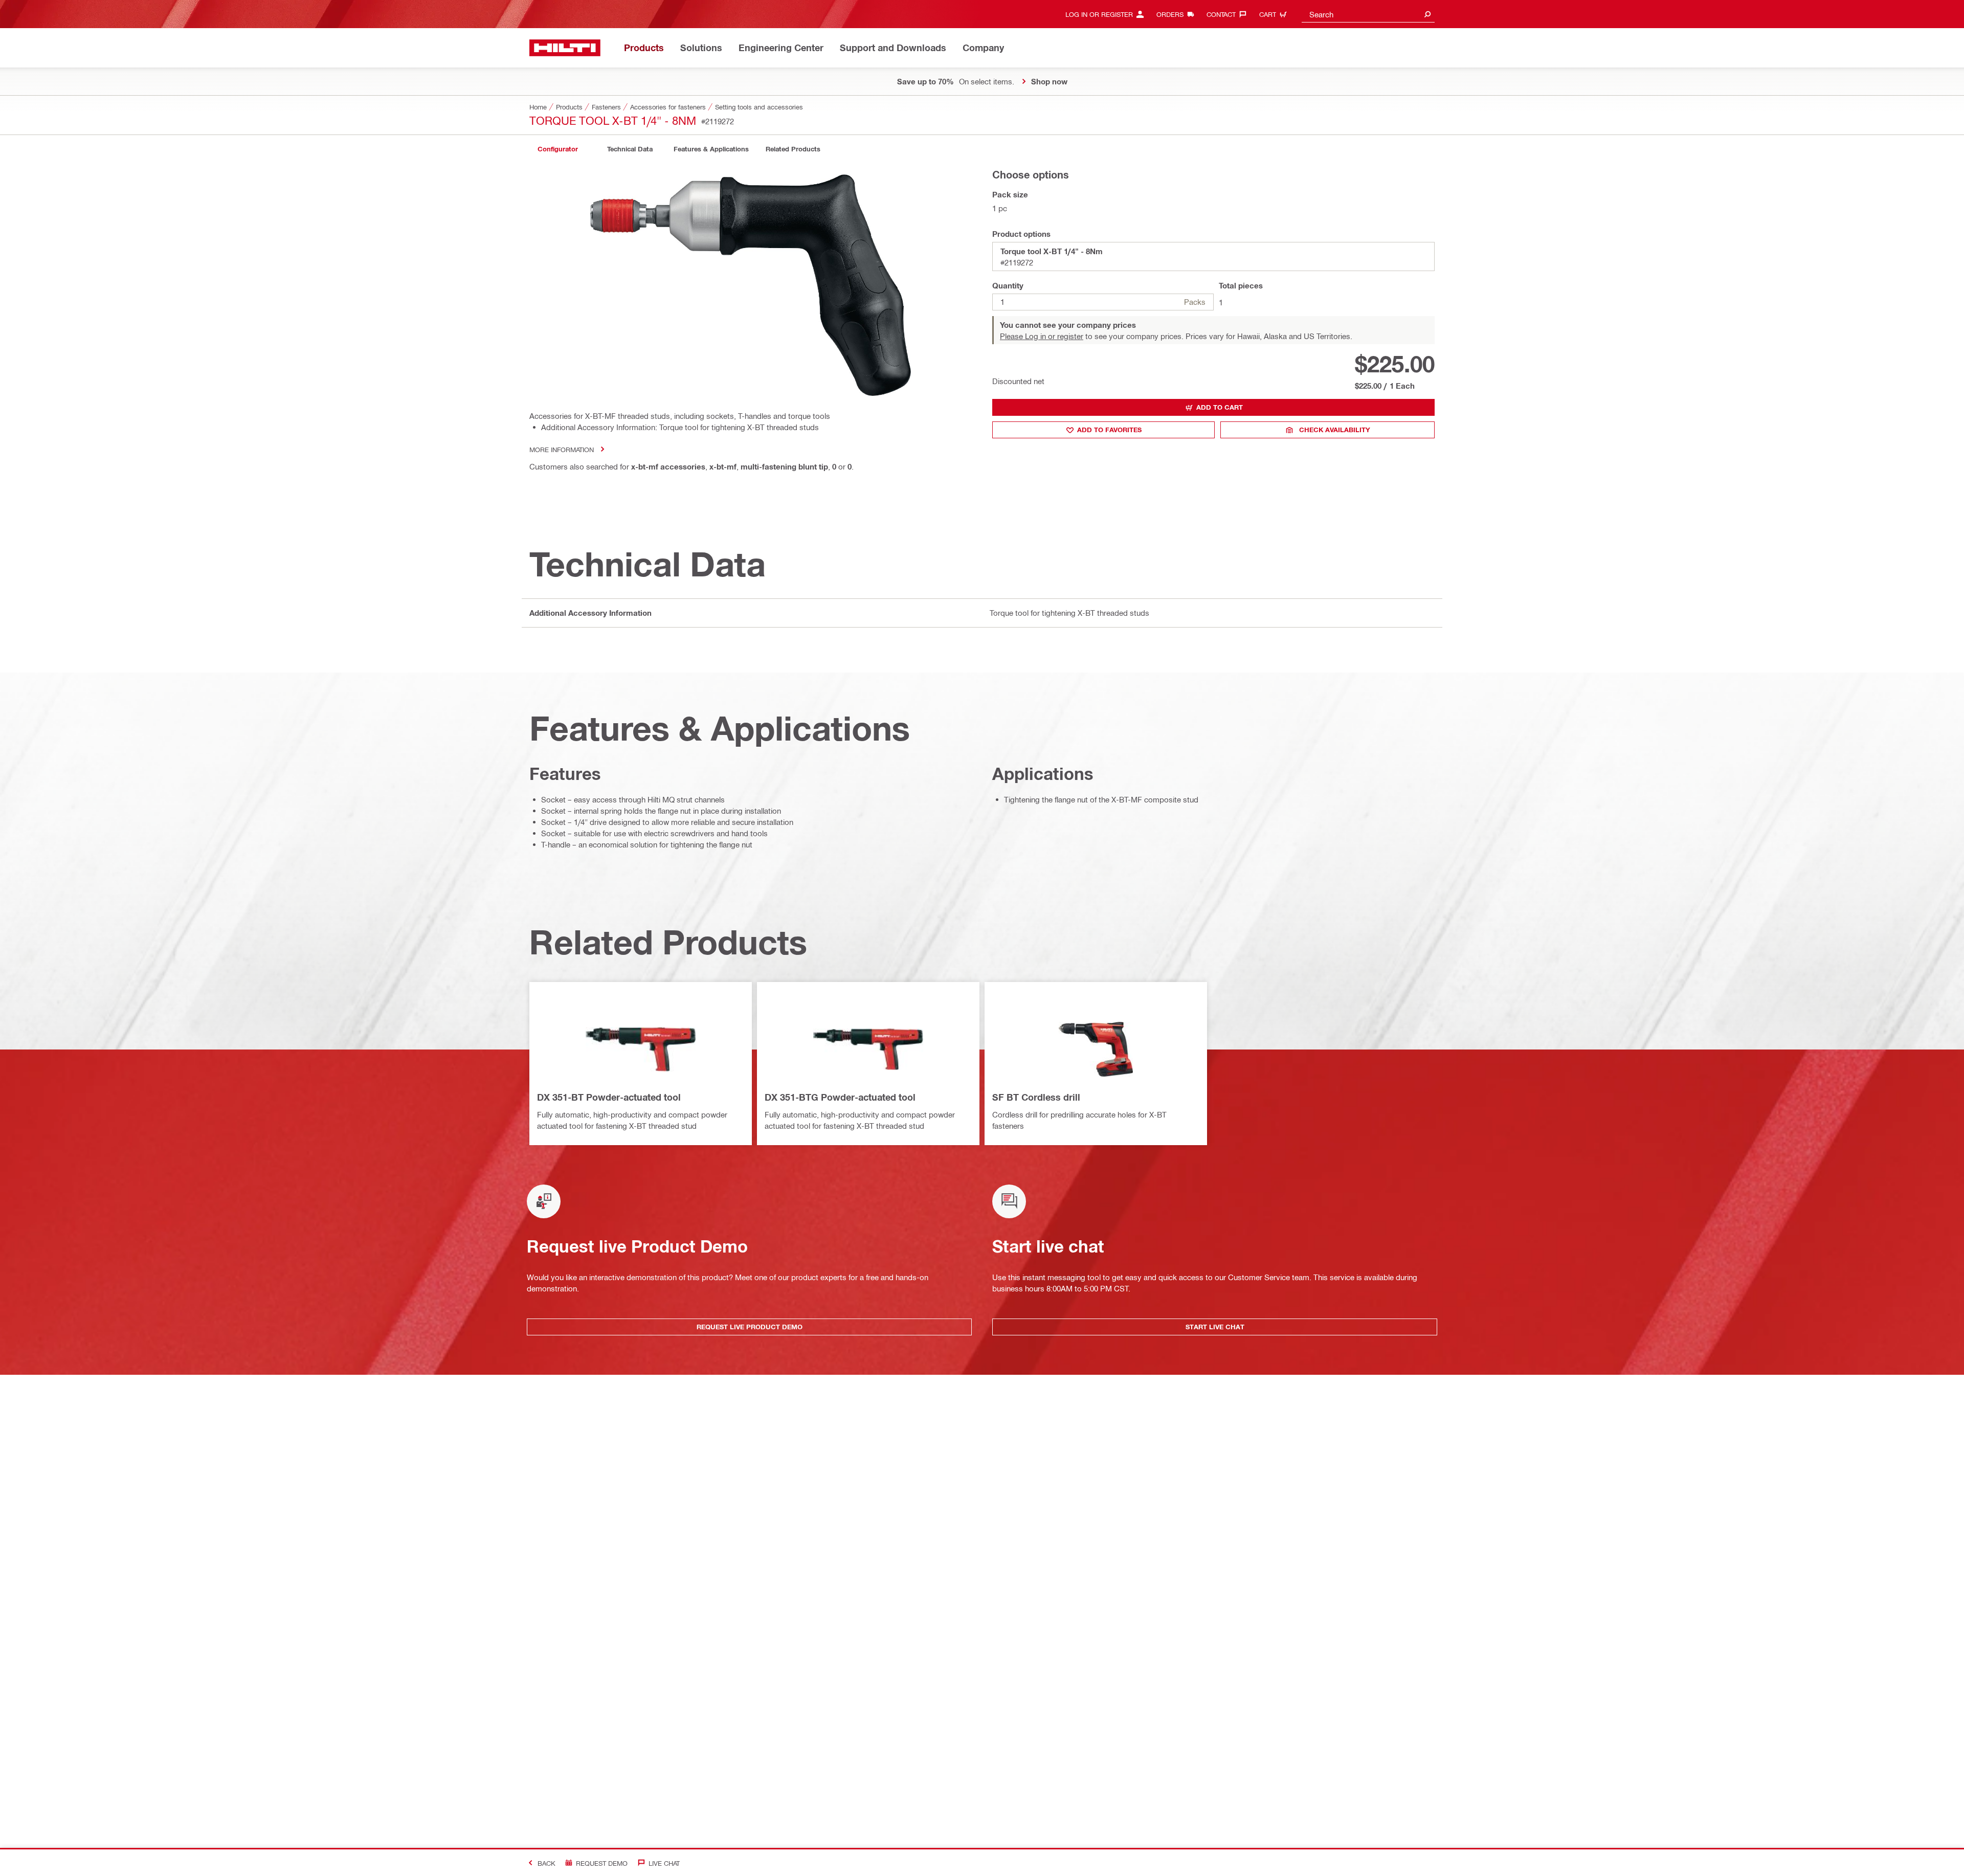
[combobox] (1368, 14)
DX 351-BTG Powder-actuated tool (840, 1097)
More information (562, 449)
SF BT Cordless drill (1036, 1097)
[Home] (565, 48)
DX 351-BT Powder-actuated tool (609, 1097)
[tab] (557, 149)
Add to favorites (1109, 430)
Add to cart (1220, 407)
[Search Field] (1427, 14)
